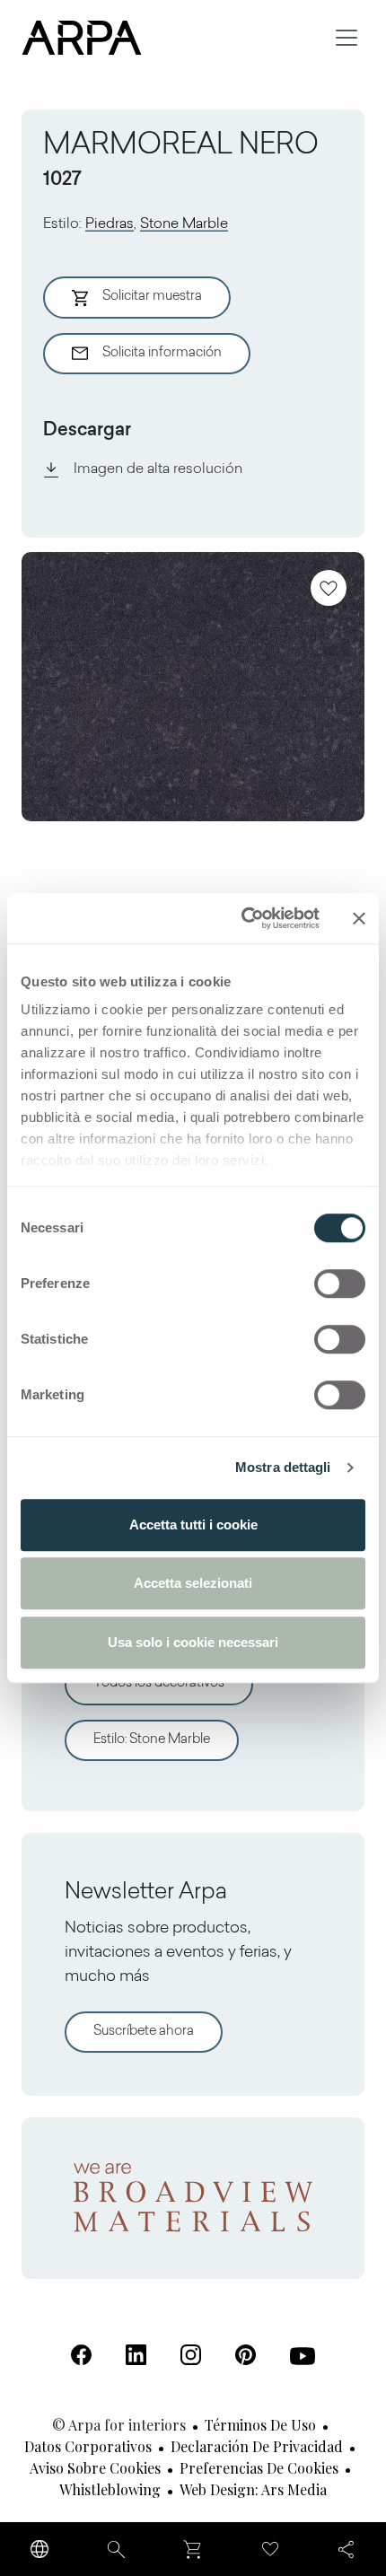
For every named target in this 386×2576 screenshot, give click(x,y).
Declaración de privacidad (257, 2446)
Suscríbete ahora (144, 2032)
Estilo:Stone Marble (152, 1740)
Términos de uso (260, 2425)
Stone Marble (184, 224)
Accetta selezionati (193, 1583)
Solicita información (162, 353)
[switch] (340, 1284)
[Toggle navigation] (347, 38)
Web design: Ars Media (253, 2489)
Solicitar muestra (152, 297)
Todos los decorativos (159, 1683)
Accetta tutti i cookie (193, 1525)
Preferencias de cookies (259, 2468)
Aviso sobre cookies (95, 2468)
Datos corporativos (88, 2446)
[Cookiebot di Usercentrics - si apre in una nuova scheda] (243, 918)
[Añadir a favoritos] (329, 588)
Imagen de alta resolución (158, 469)
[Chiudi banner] (359, 918)
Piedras (110, 224)
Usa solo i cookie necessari (193, 1642)
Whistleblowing (110, 2489)
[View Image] (193, 687)
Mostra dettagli (283, 1467)
